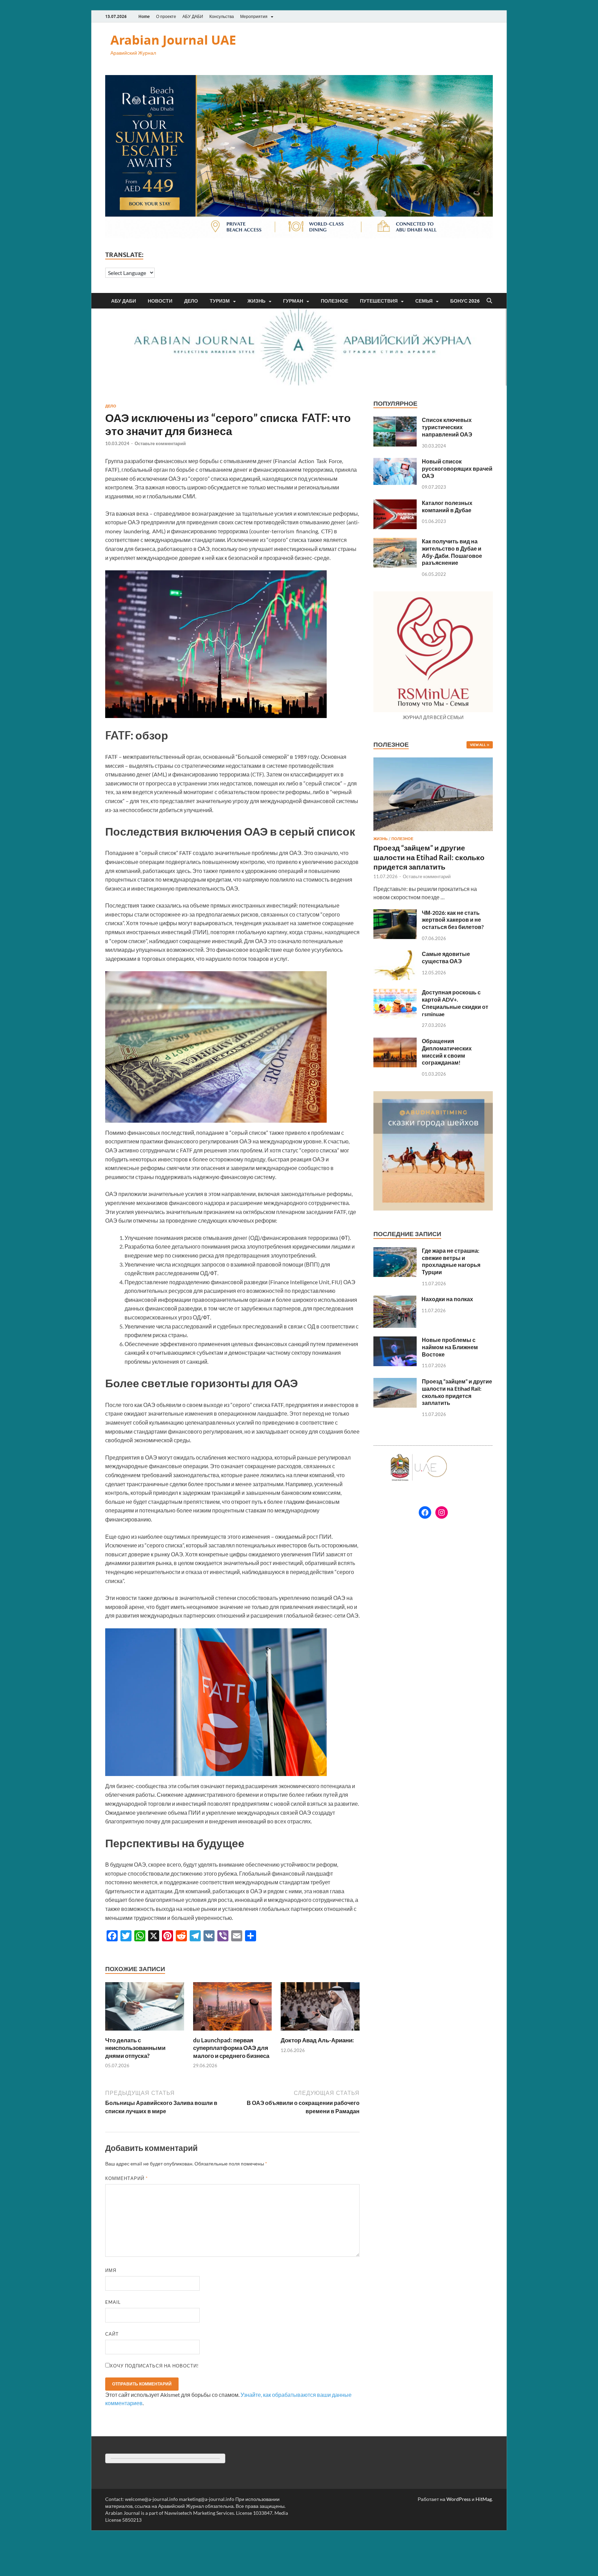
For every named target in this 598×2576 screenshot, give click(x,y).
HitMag (484, 2499)
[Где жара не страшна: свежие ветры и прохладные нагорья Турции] (395, 1251)
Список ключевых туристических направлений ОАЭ (447, 427)
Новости (160, 301)
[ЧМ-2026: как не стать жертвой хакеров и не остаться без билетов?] (395, 913)
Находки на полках (447, 1299)
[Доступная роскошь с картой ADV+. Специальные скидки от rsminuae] (395, 993)
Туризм (220, 301)
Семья (424, 301)
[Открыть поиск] (489, 301)
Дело (191, 301)
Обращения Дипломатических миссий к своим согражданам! (447, 1052)
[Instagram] (442, 1512)
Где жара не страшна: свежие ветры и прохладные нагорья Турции (451, 1261)
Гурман (293, 301)
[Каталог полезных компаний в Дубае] (395, 503)
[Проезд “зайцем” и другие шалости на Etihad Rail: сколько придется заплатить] (433, 761)
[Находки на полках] (395, 1300)
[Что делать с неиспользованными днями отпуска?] (145, 2009)
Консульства (222, 16)
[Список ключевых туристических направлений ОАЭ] (395, 420)
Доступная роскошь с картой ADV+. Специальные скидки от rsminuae (455, 1003)
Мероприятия (254, 16)
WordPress (459, 2499)
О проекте (166, 16)
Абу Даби (124, 301)
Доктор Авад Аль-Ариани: (317, 2040)
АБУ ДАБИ (193, 16)
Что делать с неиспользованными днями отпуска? (135, 2048)
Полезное (334, 301)
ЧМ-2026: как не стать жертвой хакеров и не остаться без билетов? (453, 920)
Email (113, 2302)
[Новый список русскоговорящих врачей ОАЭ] (395, 462)
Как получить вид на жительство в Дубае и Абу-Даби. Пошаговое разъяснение (452, 552)
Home (144, 16)
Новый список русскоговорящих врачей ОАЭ (457, 468)
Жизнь (256, 301)
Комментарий (126, 2178)
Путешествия (379, 301)
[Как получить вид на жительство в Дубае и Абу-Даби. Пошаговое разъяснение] (395, 542)
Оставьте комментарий (160, 443)
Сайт (112, 2334)
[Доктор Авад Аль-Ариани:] (320, 2009)
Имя (111, 2270)
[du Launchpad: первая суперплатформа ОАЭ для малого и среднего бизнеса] (233, 2009)
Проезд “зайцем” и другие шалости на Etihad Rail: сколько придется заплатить (429, 857)
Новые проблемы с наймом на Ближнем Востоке (450, 1347)
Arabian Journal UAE (173, 40)
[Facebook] (425, 1512)
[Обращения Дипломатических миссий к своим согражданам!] (395, 1042)
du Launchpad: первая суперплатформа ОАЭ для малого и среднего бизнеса (231, 2048)
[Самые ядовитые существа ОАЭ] (395, 954)
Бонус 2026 (465, 301)
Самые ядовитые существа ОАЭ (446, 957)
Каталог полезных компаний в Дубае (447, 506)
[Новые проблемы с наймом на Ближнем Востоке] (395, 1340)
